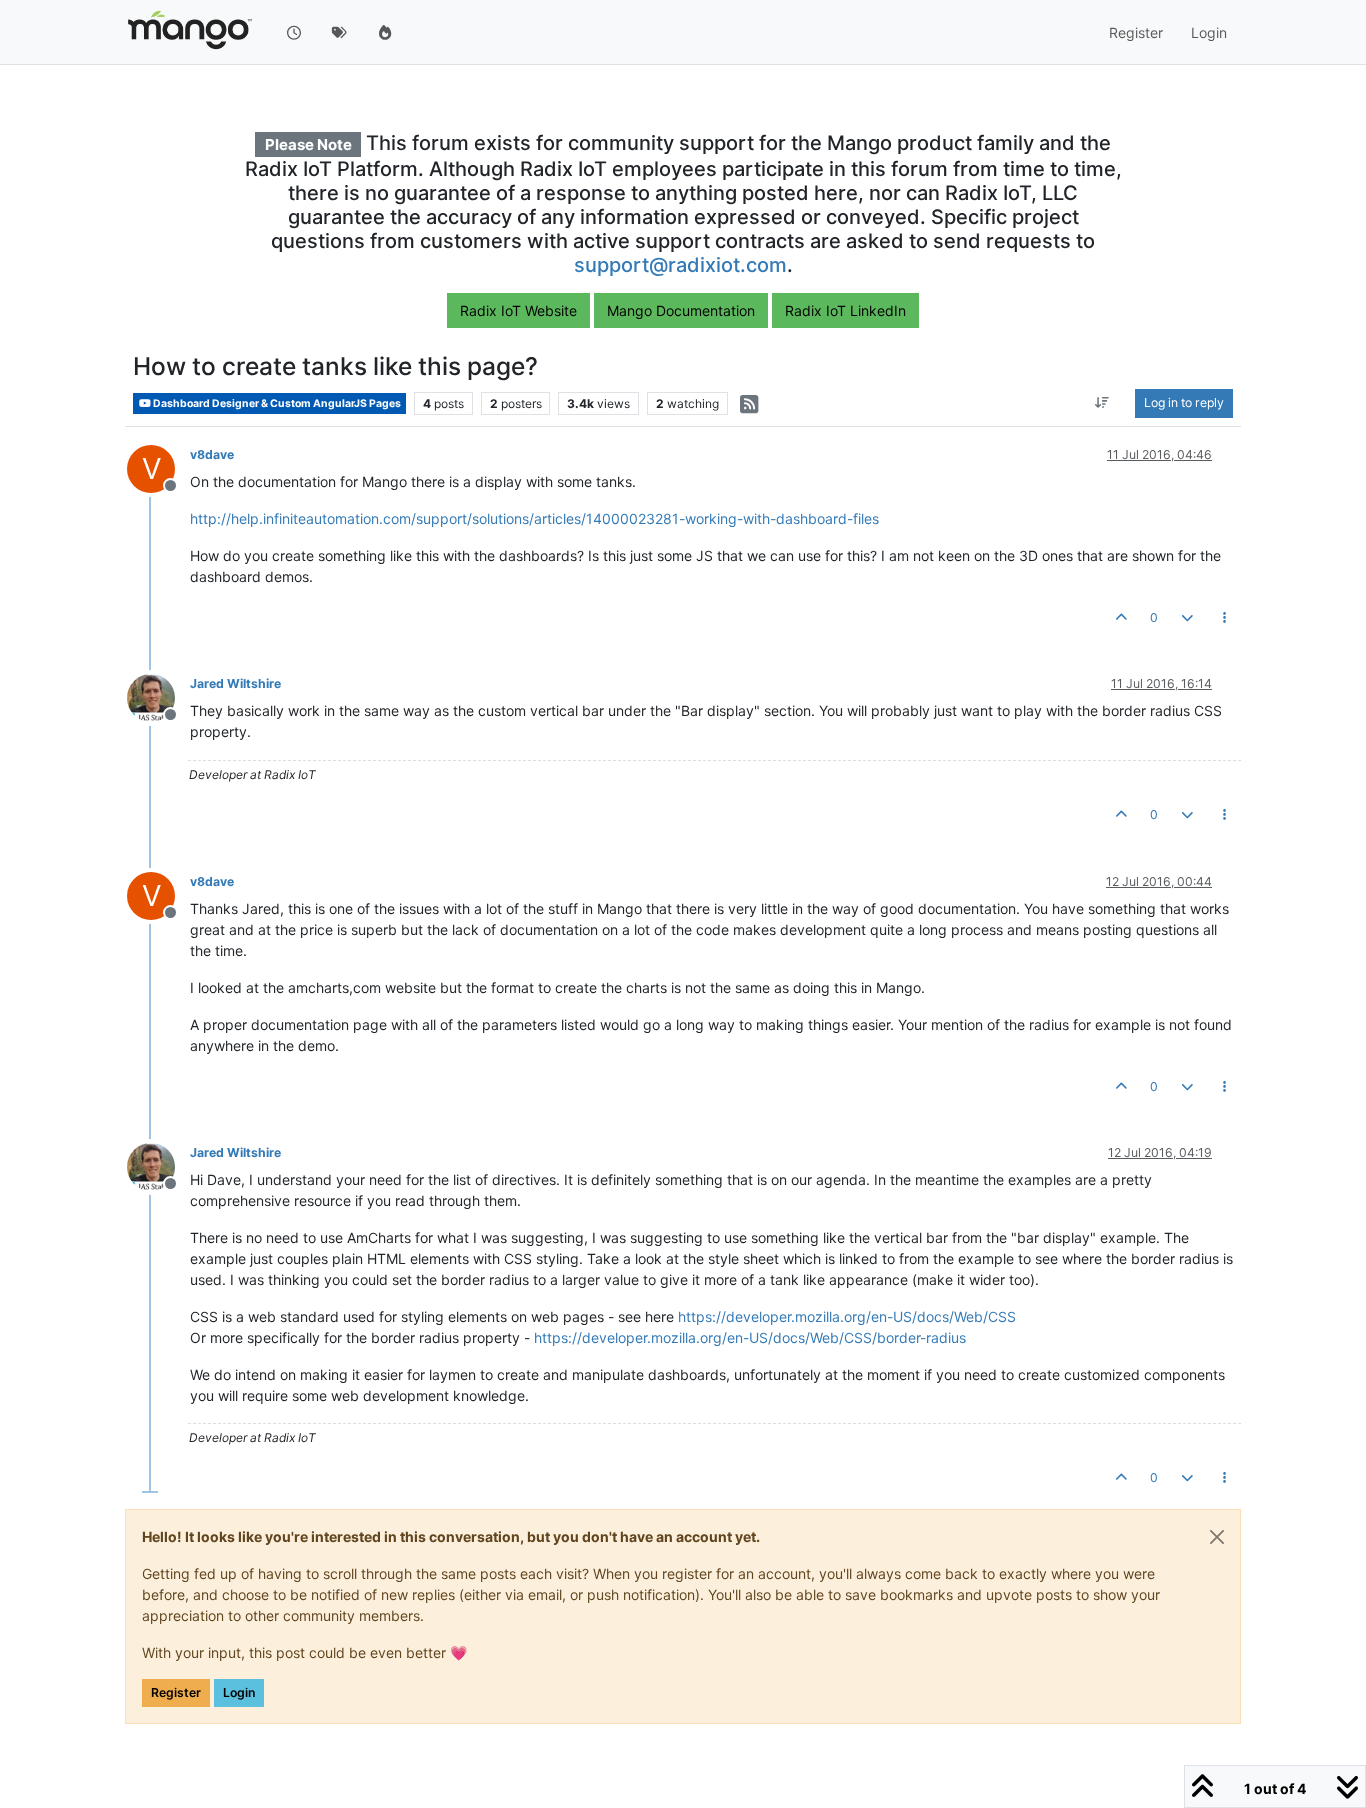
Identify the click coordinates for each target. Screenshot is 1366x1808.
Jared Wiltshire (235, 683)
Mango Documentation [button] (681, 310)
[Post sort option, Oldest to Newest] (1102, 404)
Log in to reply (1184, 403)
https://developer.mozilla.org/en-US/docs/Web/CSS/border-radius (750, 1337)
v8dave (212, 454)
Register (176, 1692)
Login (239, 1692)
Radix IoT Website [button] (518, 310)
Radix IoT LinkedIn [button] (845, 310)
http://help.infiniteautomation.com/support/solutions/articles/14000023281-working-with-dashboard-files (534, 518)
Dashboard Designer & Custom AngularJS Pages (276, 403)
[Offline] (158, 696)
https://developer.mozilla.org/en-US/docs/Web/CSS (847, 1316)
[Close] (1217, 1537)
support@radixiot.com (680, 265)
